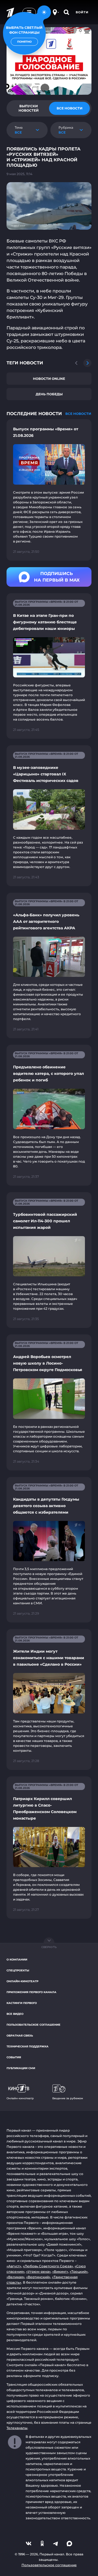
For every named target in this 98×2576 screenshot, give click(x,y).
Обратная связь (20, 2036)
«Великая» (16, 2277)
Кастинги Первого (22, 2003)
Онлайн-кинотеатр (22, 1981)
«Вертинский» (38, 2277)
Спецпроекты (18, 1970)
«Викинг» (60, 2272)
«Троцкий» (79, 2272)
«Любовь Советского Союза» (48, 2266)
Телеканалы (17, 2428)
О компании (17, 1960)
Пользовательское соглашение (33, 2025)
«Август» (14, 2266)
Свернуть (49, 1947)
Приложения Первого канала (31, 1992)
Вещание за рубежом (68, 2098)
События (14, 2057)
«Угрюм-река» (38, 2272)
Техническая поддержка (27, 2046)
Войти (82, 12)
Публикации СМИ (21, 2068)
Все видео (15, 2014)
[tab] (29, 108)
